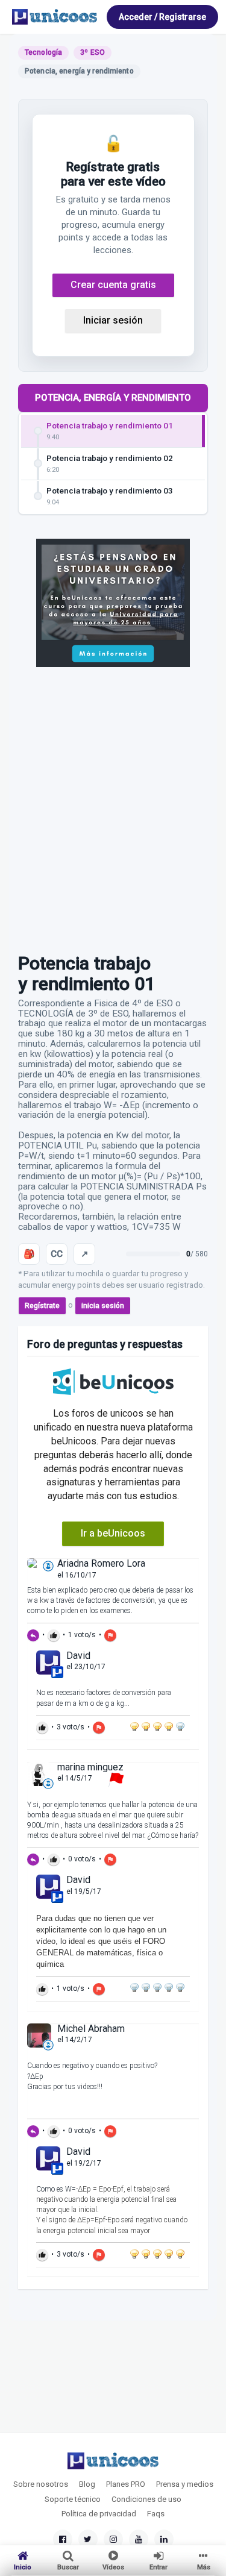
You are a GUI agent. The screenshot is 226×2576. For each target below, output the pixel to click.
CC (57, 1254)
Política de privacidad (99, 2514)
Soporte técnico (73, 2499)
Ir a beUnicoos (113, 1533)
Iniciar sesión (113, 320)
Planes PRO (126, 2484)
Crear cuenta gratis (113, 285)
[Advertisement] (113, 804)
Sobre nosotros (41, 2484)
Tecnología (43, 52)
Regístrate (42, 1306)
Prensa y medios (185, 2484)
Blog (87, 2484)
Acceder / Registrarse (162, 17)
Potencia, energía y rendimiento (113, 398)
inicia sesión (103, 1306)
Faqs (156, 2514)
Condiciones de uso (146, 2499)
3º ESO (93, 52)
